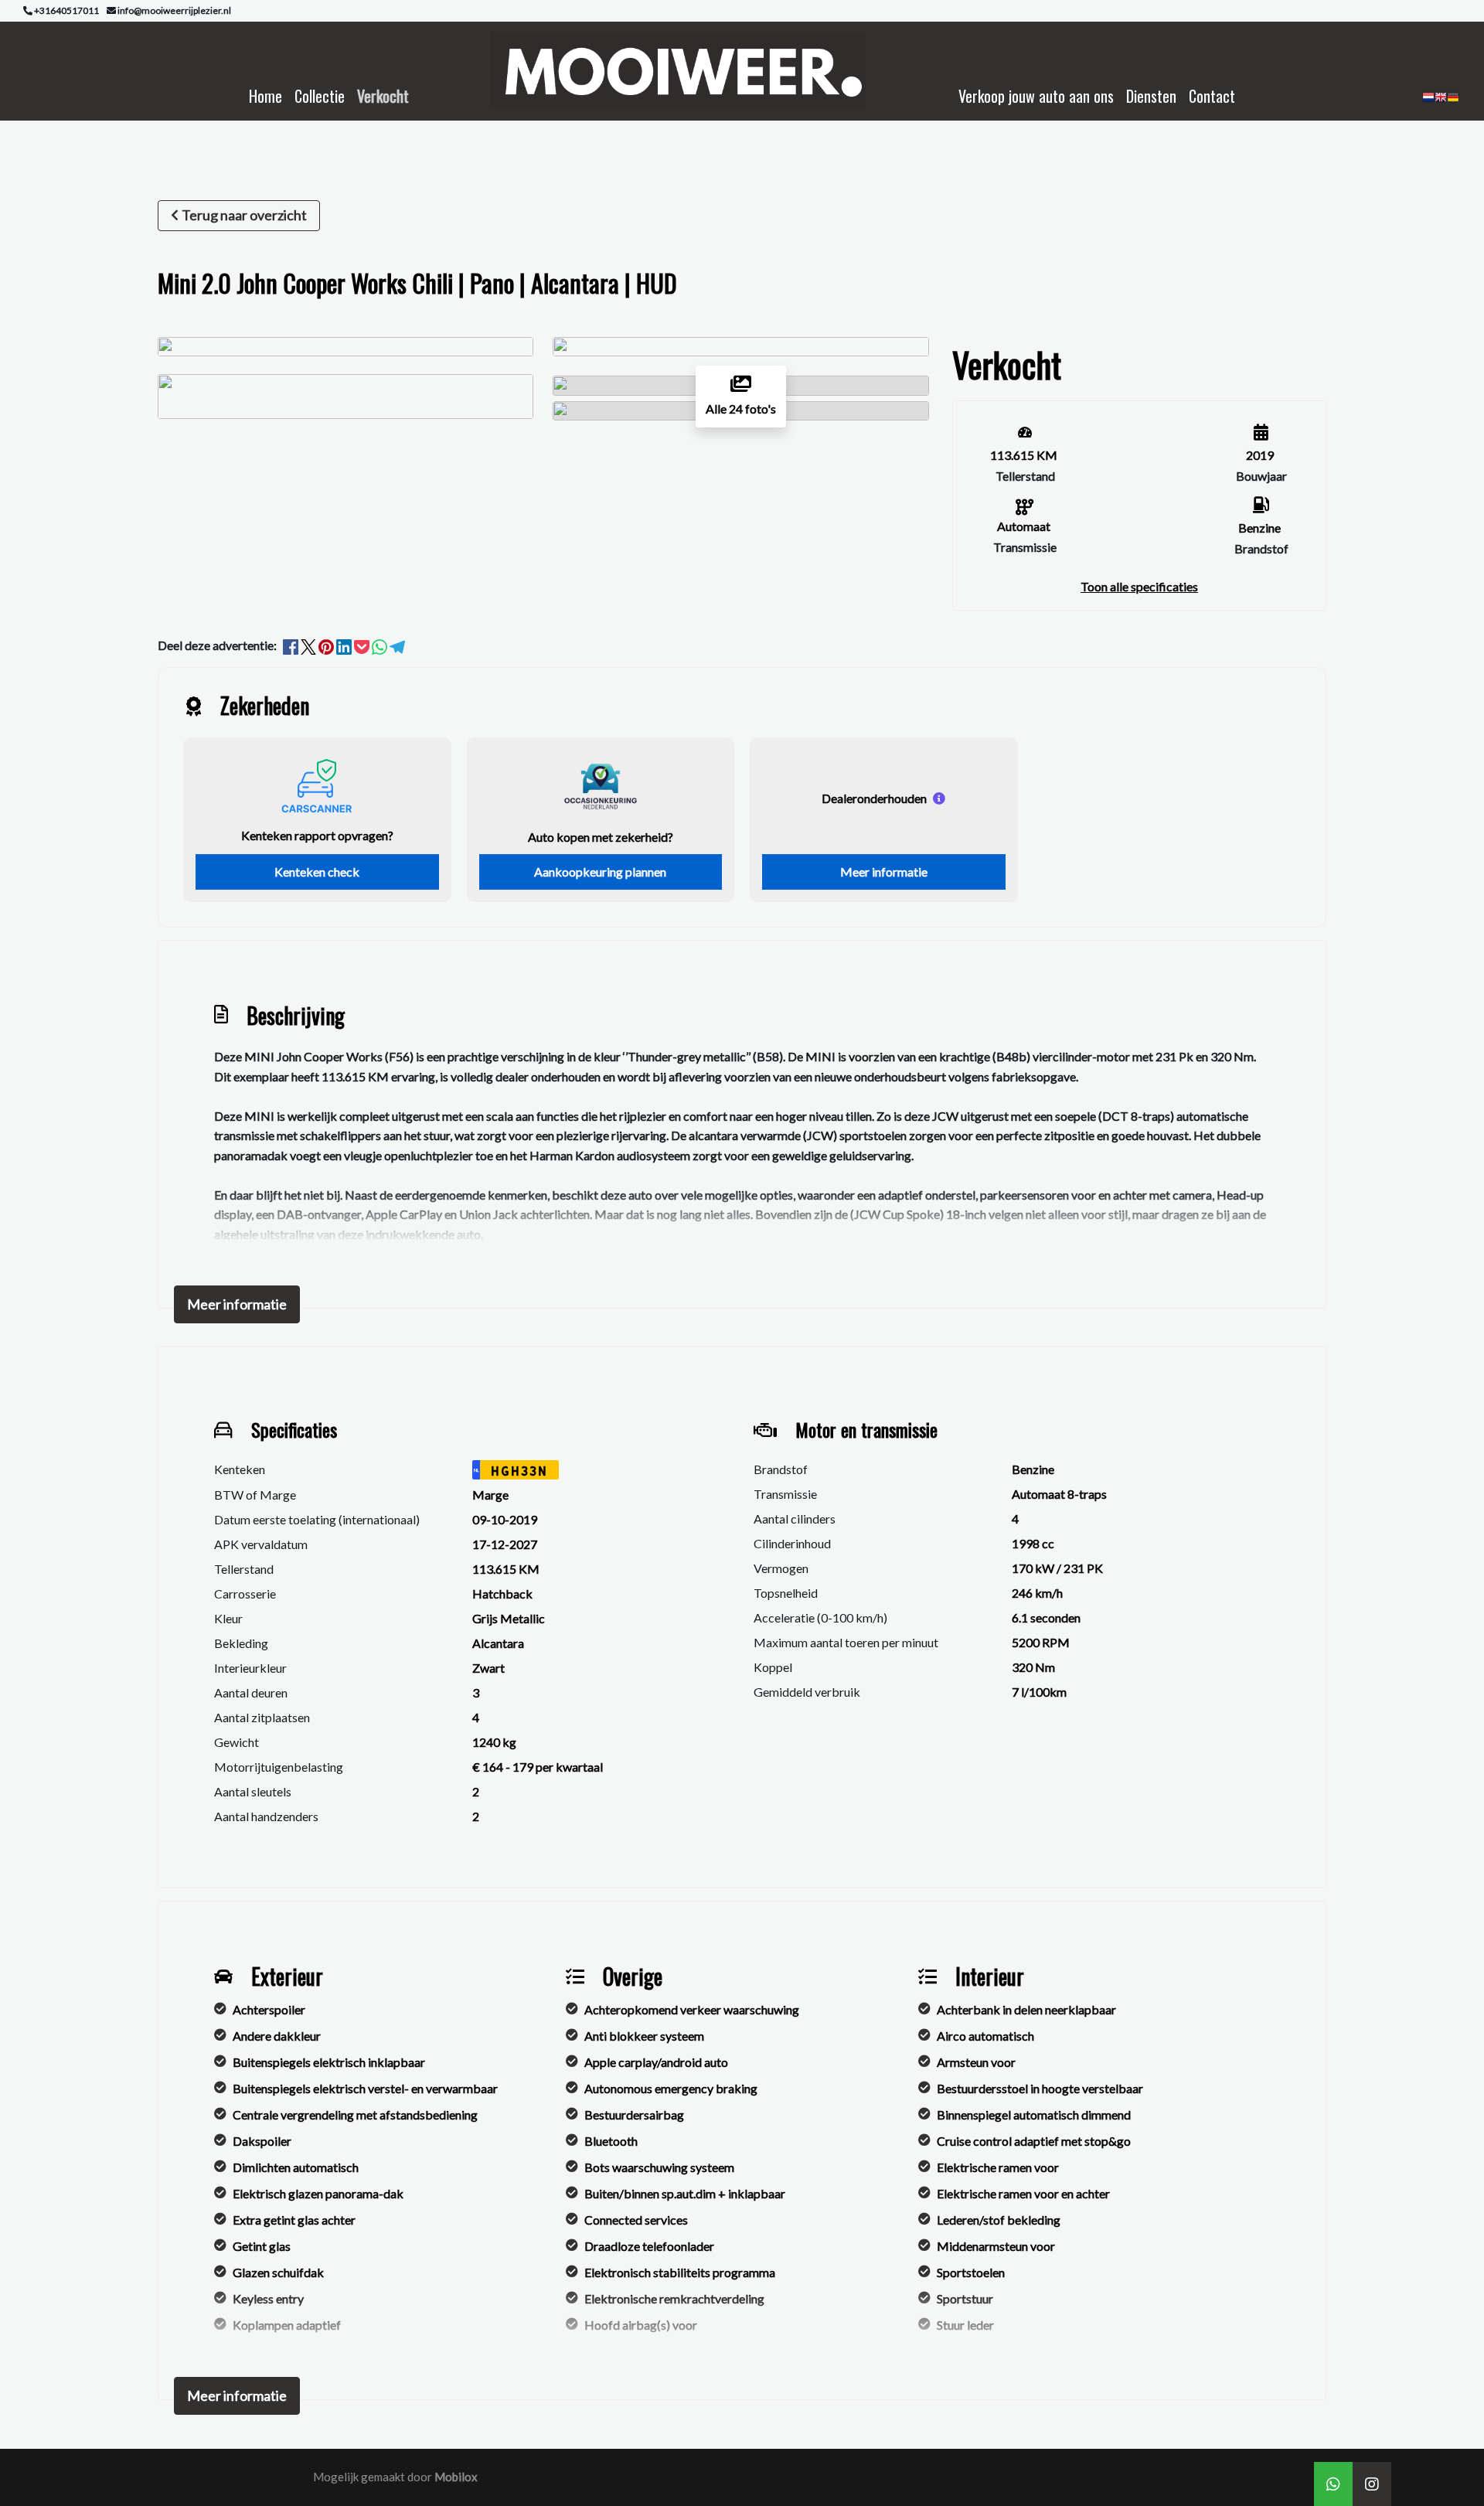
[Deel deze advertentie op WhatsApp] (381, 645)
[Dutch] (1428, 102)
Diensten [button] (1151, 96)
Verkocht (383, 96)
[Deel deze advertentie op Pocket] (363, 645)
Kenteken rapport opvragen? (317, 835)
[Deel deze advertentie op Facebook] (292, 645)
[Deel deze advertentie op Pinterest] (327, 645)
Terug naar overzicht (244, 215)
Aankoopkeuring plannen (600, 872)
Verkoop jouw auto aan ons (1036, 96)
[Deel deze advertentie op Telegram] (397, 645)
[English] (1441, 102)
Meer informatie (884, 872)
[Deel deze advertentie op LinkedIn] (345, 645)
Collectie (320, 96)
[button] (1139, 586)
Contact (1212, 96)
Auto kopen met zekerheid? (601, 837)
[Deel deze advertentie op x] (308, 645)
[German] (1453, 102)
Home (265, 96)
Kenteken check (317, 872)
